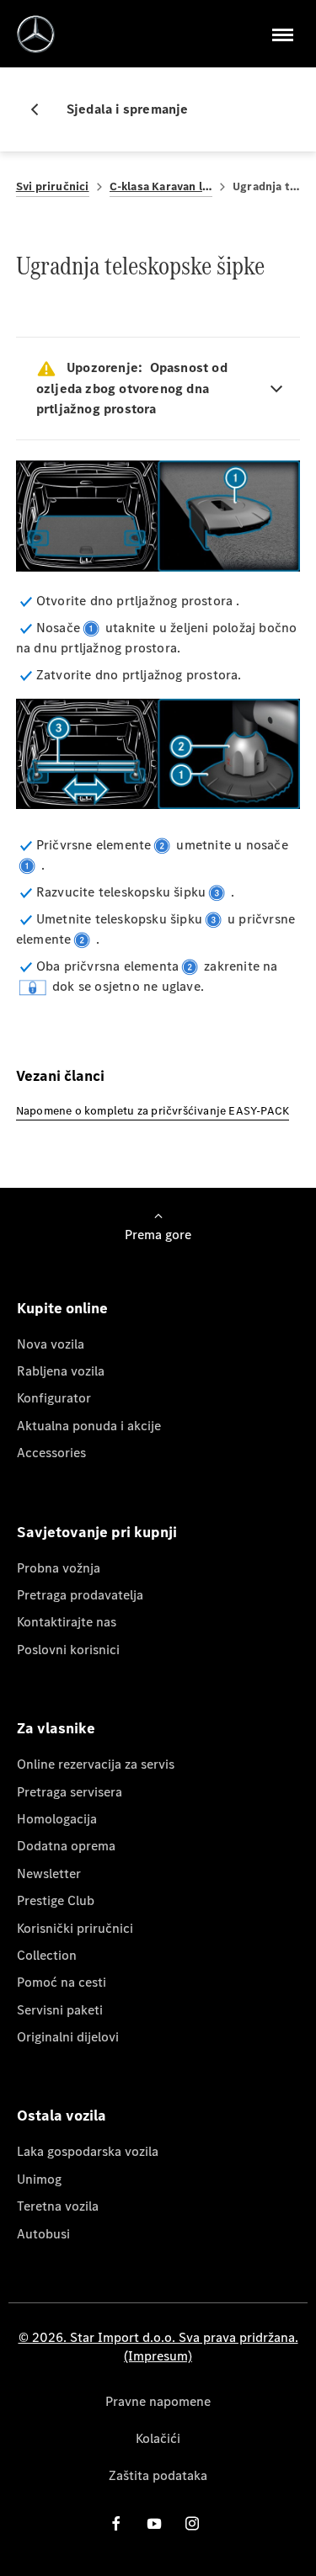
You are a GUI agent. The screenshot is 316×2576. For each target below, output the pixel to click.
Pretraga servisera (70, 1792)
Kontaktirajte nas (67, 1622)
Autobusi (43, 2234)
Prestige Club (56, 1900)
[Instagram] (192, 2523)
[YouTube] (154, 2523)
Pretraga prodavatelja (80, 1595)
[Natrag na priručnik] (41, 109)
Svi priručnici (53, 186)
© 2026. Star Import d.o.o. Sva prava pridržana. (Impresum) (158, 2347)
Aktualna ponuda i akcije (89, 1426)
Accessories (51, 1453)
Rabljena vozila (61, 1371)
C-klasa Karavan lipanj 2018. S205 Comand (161, 186)
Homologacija (57, 1819)
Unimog (39, 2179)
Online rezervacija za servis (96, 1764)
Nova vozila (51, 1344)
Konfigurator (54, 1398)
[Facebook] (116, 2523)
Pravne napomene (158, 2401)
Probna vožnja (59, 1568)
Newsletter (49, 1873)
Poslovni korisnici (68, 1650)
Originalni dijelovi (68, 2037)
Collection (47, 1955)
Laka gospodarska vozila (88, 2151)
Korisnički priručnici (75, 1928)
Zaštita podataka (158, 2475)
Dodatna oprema (66, 1846)
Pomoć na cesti (62, 1982)
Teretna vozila (58, 2206)
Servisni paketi (60, 2010)
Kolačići (158, 2438)
